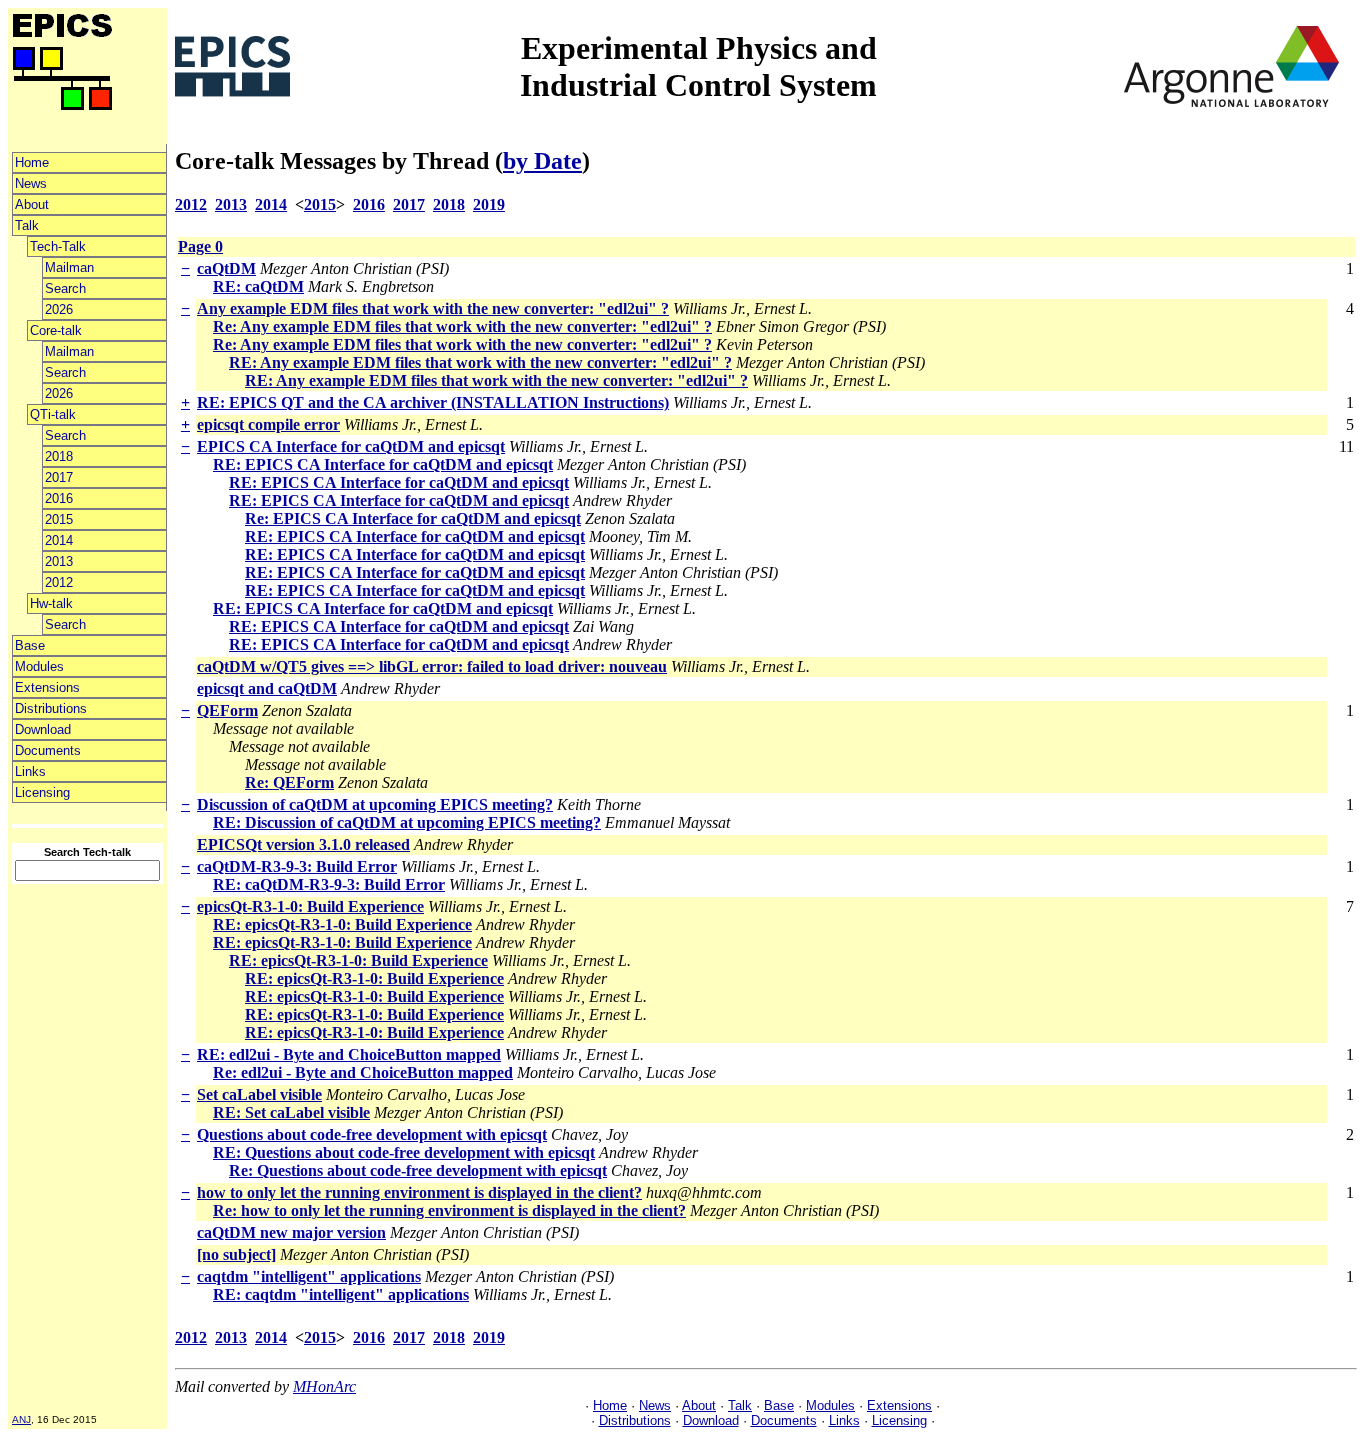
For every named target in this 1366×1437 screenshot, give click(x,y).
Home (32, 162)
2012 (59, 582)
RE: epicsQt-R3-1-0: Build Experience (342, 924)
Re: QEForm (289, 782)
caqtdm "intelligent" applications (309, 1276)
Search (65, 288)
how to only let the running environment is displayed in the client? (419, 1192)
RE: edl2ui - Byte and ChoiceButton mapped (349, 1054)
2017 (59, 477)
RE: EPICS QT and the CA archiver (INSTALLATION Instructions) (433, 402)
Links (30, 771)
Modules (39, 666)
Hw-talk (51, 603)
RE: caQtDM (258, 286)
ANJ (21, 1419)
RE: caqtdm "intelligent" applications (341, 1294)
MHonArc (324, 1386)
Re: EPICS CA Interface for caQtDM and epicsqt (413, 518)
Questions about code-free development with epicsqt (372, 1134)
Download (43, 729)
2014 (59, 540)
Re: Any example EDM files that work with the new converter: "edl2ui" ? (462, 326)
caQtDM (226, 268)
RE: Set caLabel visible (291, 1112)
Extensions (47, 687)
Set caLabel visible (259, 1094)
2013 (59, 561)
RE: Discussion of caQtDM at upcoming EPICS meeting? (407, 822)
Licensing (42, 792)
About (32, 204)
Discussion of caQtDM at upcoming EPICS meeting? (375, 804)
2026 (59, 309)
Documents (48, 750)
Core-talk (56, 330)
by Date (542, 161)
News (31, 183)
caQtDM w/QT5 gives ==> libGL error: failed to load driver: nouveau (432, 666)
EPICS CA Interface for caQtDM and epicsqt (351, 446)
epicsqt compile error (268, 424)
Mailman (69, 267)
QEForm (227, 710)
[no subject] (236, 1254)
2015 (59, 519)
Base (30, 645)
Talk (27, 225)
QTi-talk (53, 414)
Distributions (51, 708)
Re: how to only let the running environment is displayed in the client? (449, 1210)
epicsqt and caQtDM (267, 688)
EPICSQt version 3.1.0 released (303, 844)
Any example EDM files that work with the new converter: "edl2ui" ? (433, 308)
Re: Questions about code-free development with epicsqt (418, 1170)
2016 (59, 498)
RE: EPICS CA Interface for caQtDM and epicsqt (383, 464)
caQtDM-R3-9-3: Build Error (297, 866)
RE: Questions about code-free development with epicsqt (404, 1152)
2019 (489, 204)
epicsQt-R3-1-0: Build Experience (310, 906)
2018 (59, 456)
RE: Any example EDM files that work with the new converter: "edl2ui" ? (480, 362)
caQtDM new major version (291, 1232)
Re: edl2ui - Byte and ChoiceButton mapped (363, 1072)
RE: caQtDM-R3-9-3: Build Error (329, 884)
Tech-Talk (58, 246)
